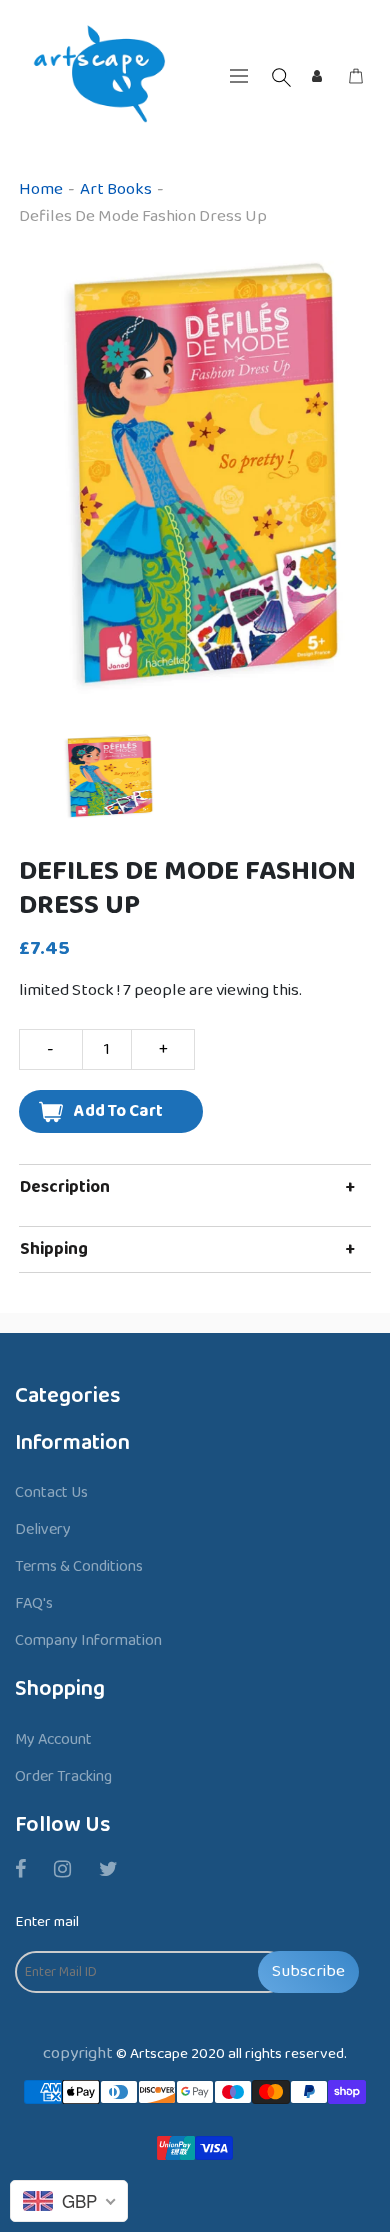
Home (41, 189)
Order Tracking (63, 1776)
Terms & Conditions (79, 1566)
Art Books (116, 189)
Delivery (43, 1529)
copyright (78, 2053)
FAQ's (34, 1603)
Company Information (88, 1640)
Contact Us (51, 1492)
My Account (53, 1739)
